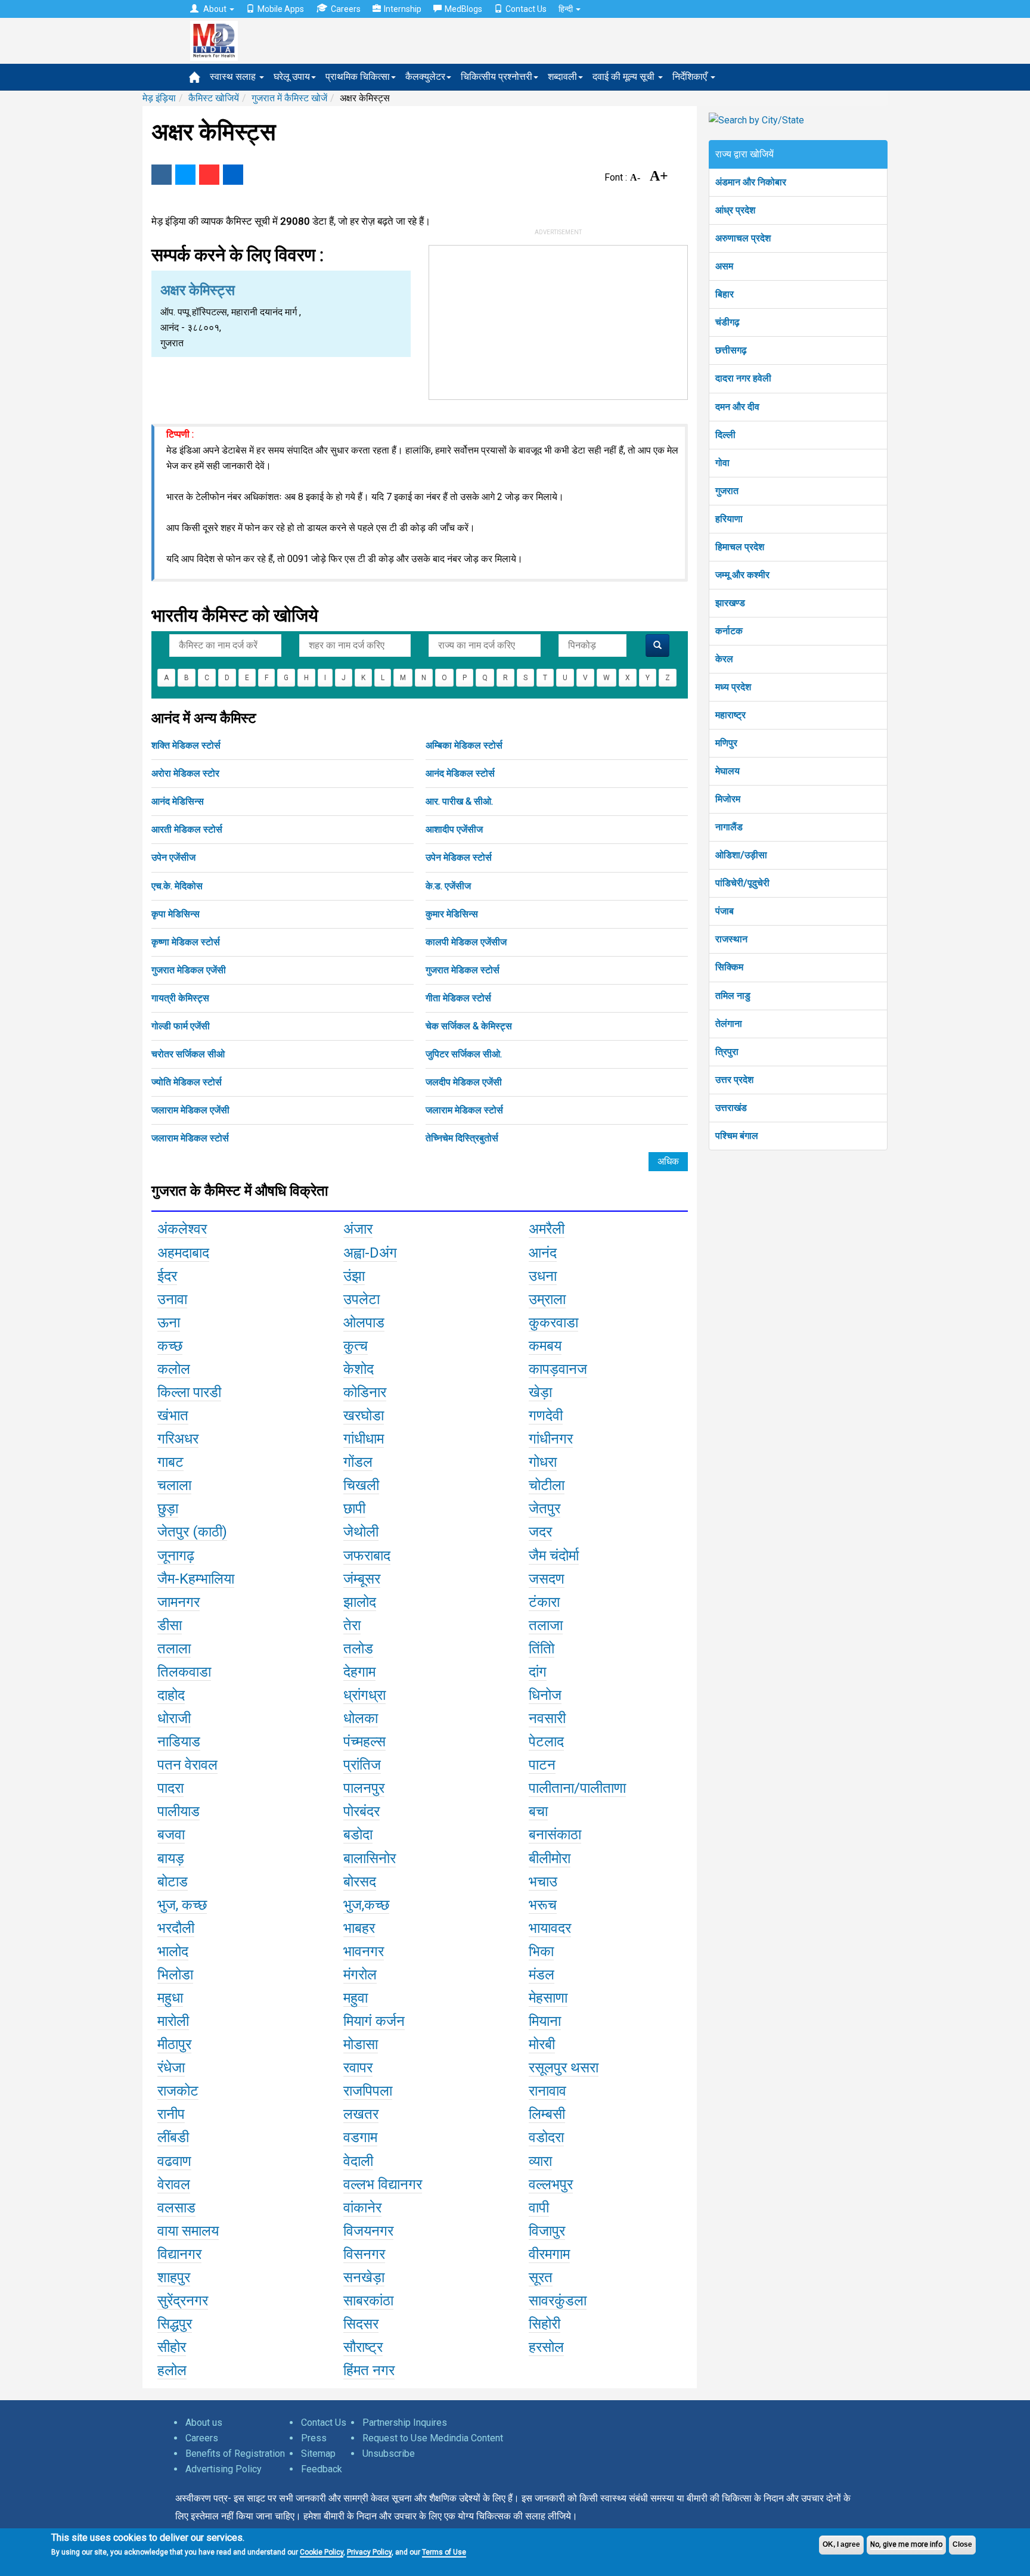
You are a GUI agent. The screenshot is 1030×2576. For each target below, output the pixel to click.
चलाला (174, 1485)
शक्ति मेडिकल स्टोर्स (186, 745)
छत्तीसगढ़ (731, 350)
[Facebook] (162, 175)
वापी (539, 2208)
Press (314, 2438)
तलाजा (546, 1625)
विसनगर (364, 2254)
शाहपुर (174, 2277)
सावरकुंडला (558, 2301)
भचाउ (543, 1882)
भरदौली (176, 1928)
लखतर (361, 2114)
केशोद (359, 1369)
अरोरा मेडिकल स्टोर (185, 773)
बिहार (725, 294)
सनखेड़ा (364, 2277)
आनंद (543, 1253)
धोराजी (174, 1718)
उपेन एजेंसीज (173, 857)
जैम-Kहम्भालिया (196, 1579)
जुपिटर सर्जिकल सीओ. (464, 1054)
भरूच (543, 1905)
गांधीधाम (364, 1439)
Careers (346, 9)
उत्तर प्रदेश (734, 1080)
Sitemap (318, 2454)
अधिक (668, 1161)
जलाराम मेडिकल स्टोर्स (464, 1110)
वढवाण (174, 2161)
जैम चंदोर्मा (554, 1556)
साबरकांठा (368, 2301)
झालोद (360, 1602)
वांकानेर (362, 2208)
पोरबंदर (362, 1811)
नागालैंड (729, 827)
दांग (538, 1672)
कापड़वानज (558, 1369)
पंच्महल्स (364, 1742)
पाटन (542, 1765)
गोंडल (358, 1462)
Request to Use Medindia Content (433, 2438)
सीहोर (172, 2347)
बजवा (171, 1835)
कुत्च (356, 1346)
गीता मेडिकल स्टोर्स (458, 998)
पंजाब (725, 911)
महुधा (170, 1998)
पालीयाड (179, 1811)
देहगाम (359, 1672)
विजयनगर (368, 2231)
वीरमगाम (549, 2254)
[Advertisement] (559, 320)
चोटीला (547, 1485)
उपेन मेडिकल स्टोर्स (459, 857)
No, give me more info (906, 2544)
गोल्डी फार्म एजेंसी (181, 1026)
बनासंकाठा (555, 1835)
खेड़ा (540, 1392)
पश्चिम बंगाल (737, 1136)
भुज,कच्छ (366, 1905)
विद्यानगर (179, 2254)
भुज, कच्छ (182, 1905)
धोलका (361, 1718)
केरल (724, 659)
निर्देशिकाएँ (691, 77)
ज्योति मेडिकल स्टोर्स (187, 1082)
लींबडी (173, 2137)
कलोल (174, 1369)
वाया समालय (188, 2231)
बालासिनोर (370, 1858)
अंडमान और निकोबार (751, 182)
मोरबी (542, 2044)
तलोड (358, 1649)
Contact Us (526, 9)
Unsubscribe (389, 2454)
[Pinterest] (209, 175)
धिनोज (545, 1695)
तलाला (174, 1649)
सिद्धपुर (175, 2324)
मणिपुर (726, 743)
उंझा (354, 1276)
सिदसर (361, 2324)
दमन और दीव (737, 407)
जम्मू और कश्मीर (742, 575)
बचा (538, 1811)
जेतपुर (545, 1509)
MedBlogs (463, 9)
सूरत (541, 2277)
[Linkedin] (233, 175)
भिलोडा (175, 1975)
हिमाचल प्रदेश (740, 547)
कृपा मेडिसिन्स (176, 914)
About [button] (215, 9)
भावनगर (364, 1951)
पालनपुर (364, 1788)
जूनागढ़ (176, 1556)
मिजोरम (728, 799)
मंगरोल (360, 1975)
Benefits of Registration (235, 2454)
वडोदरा (546, 2137)
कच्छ (170, 1346)
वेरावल (174, 2184)
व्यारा (540, 2161)
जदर (540, 1532)
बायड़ (171, 1858)
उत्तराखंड (731, 1108)
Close (962, 2544)
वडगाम (360, 2137)
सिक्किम (729, 967)
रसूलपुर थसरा (564, 2068)
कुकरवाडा (553, 1323)
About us (204, 2423)
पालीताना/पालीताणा (577, 1788)
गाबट (170, 1462)
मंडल (542, 1975)
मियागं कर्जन (374, 2021)
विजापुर (547, 2231)
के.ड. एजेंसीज (448, 886)
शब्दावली (562, 77)
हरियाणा (729, 519)
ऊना (169, 1323)
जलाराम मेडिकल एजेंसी (190, 1110)
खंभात (173, 1416)
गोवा (722, 463)
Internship (403, 9)
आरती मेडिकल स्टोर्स (187, 829)
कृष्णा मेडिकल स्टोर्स (186, 942)
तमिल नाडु (733, 996)
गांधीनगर (551, 1439)
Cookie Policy (322, 2552)
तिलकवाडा (184, 1672)
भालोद (173, 1951)
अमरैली (547, 1229)
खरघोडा (364, 1416)
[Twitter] (185, 175)
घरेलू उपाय (292, 77)
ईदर (167, 1276)
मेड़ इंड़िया (159, 98)
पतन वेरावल (187, 1765)
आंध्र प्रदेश (735, 210)
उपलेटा (362, 1299)
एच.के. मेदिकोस (177, 886)
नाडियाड (179, 1742)
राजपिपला (368, 2091)
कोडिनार (365, 1392)
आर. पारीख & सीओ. (459, 801)
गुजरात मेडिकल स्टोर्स (463, 970)
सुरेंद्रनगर (183, 2301)
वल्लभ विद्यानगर (383, 2184)
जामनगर (179, 1602)
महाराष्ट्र (730, 715)
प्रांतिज (362, 1765)
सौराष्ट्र (363, 2347)
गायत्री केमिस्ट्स (180, 998)
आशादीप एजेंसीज (454, 829)
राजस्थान (731, 939)
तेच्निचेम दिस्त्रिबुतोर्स (462, 1138)
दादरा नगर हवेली (743, 378)
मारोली (173, 2021)
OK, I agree (841, 2544)
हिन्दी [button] (567, 9)
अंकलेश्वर (182, 1229)
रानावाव (547, 2091)
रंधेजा (171, 2068)
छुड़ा (168, 1509)
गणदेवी (546, 1416)
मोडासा (361, 2044)
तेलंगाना (729, 1024)
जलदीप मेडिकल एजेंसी (464, 1082)
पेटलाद (546, 1742)
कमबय (545, 1346)
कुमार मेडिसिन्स (452, 914)
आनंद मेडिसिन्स (178, 801)
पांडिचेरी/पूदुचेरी (742, 883)
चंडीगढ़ (727, 322)
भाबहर (359, 1928)
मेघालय (727, 771)
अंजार (358, 1229)
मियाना (545, 2021)
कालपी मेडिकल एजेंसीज (466, 942)
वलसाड (176, 2208)
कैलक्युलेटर (425, 77)
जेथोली (361, 1532)
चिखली (361, 1485)
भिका (541, 1951)
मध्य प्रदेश (733, 687)
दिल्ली (725, 435)
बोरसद (360, 1882)
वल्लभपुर (551, 2184)
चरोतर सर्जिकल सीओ (188, 1054)
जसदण (547, 1579)
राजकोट (178, 2091)
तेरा (352, 1625)
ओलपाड (364, 1323)
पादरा (170, 1788)
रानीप (171, 2114)
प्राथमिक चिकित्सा (358, 77)
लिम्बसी (547, 2114)
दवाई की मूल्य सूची (625, 77)
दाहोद (171, 1695)
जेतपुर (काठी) (192, 1532)
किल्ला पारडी (189, 1392)
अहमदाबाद (183, 1253)
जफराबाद (367, 1556)
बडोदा (358, 1835)
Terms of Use (444, 2552)
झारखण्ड (730, 603)
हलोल (172, 2370)
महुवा (356, 1998)
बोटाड (173, 1882)
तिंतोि (542, 1649)
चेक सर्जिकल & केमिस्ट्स (469, 1026)
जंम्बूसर (362, 1579)
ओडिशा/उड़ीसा (741, 855)
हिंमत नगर (369, 2370)
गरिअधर (178, 1439)
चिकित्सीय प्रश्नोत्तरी (497, 77)
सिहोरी (545, 2324)
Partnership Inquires (405, 2423)
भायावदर (550, 1928)
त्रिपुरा (727, 1052)
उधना (543, 1276)
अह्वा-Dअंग (370, 1253)
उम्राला (547, 1299)
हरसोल (546, 2347)
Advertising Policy (224, 2469)
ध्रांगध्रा (364, 1695)
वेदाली (358, 2161)
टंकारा (544, 1602)
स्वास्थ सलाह (234, 77)
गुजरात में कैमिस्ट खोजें (289, 98)
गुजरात (727, 491)
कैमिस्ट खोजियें (214, 98)
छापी (354, 1509)
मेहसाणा (548, 1998)
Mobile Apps (281, 9)
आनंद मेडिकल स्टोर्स (460, 773)
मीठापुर (174, 2044)
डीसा (170, 1625)
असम (724, 266)
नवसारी (547, 1718)
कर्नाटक (729, 631)
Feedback (322, 2469)
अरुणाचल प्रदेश (743, 238)
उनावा (172, 1299)
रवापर (358, 2068)
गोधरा (543, 1462)
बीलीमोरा (550, 1858)
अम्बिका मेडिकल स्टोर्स (464, 745)
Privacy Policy (369, 2552)
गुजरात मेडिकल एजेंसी (189, 970)
